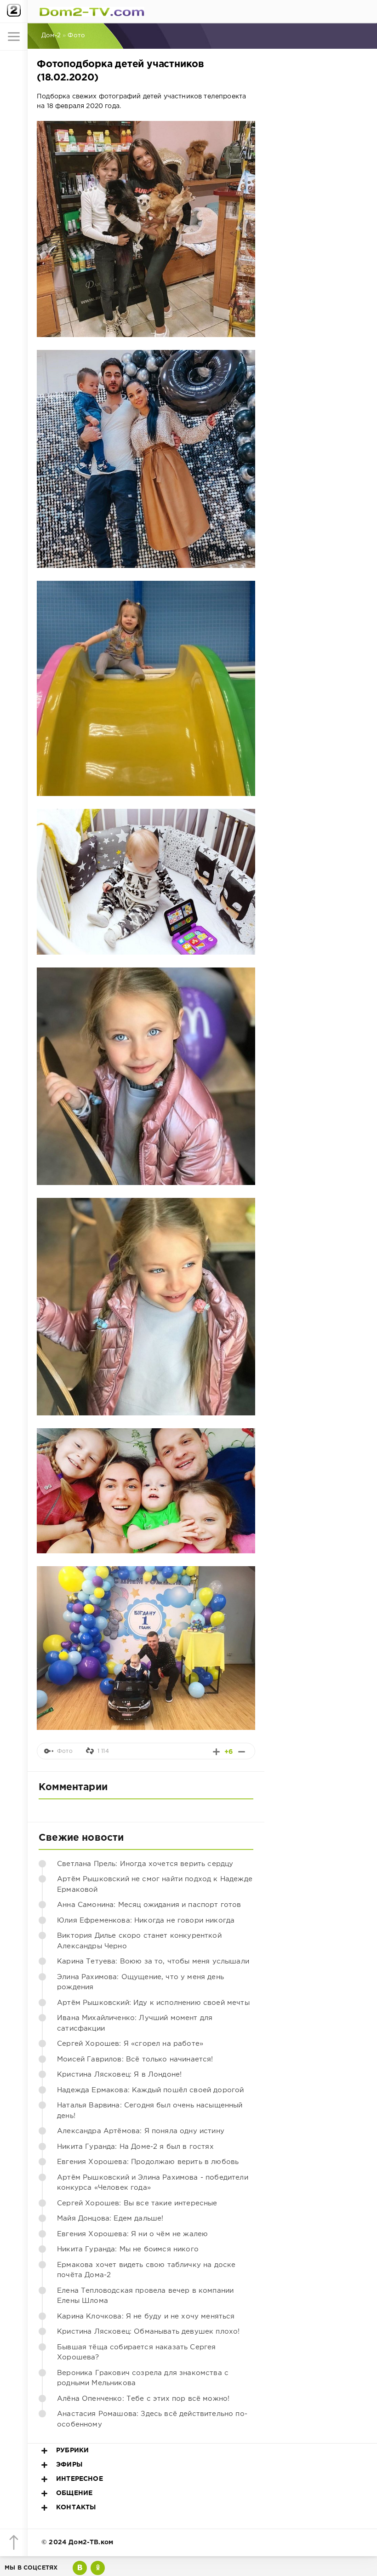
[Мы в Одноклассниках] (98, 2568)
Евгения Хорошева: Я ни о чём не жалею (132, 2234)
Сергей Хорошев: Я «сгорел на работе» (130, 2044)
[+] (216, 1752)
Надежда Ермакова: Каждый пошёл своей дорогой (150, 2090)
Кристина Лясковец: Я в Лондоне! (119, 2075)
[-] (242, 1752)
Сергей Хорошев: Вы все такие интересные (137, 2203)
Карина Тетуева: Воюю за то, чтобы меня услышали (153, 1961)
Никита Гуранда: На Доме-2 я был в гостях (135, 2147)
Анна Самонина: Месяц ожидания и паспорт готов (149, 1905)
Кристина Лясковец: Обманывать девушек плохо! (148, 2332)
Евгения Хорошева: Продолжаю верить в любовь (148, 2162)
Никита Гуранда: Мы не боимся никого (128, 2249)
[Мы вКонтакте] (80, 2568)
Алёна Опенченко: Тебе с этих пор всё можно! (143, 2399)
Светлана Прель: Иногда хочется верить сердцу (145, 1864)
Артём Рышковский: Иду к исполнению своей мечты (153, 2003)
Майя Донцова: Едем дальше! (110, 2218)
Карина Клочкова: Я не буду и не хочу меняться (146, 2316)
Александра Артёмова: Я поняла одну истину (141, 2131)
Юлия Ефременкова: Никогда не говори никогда (146, 1921)
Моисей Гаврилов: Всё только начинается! (135, 2059)
